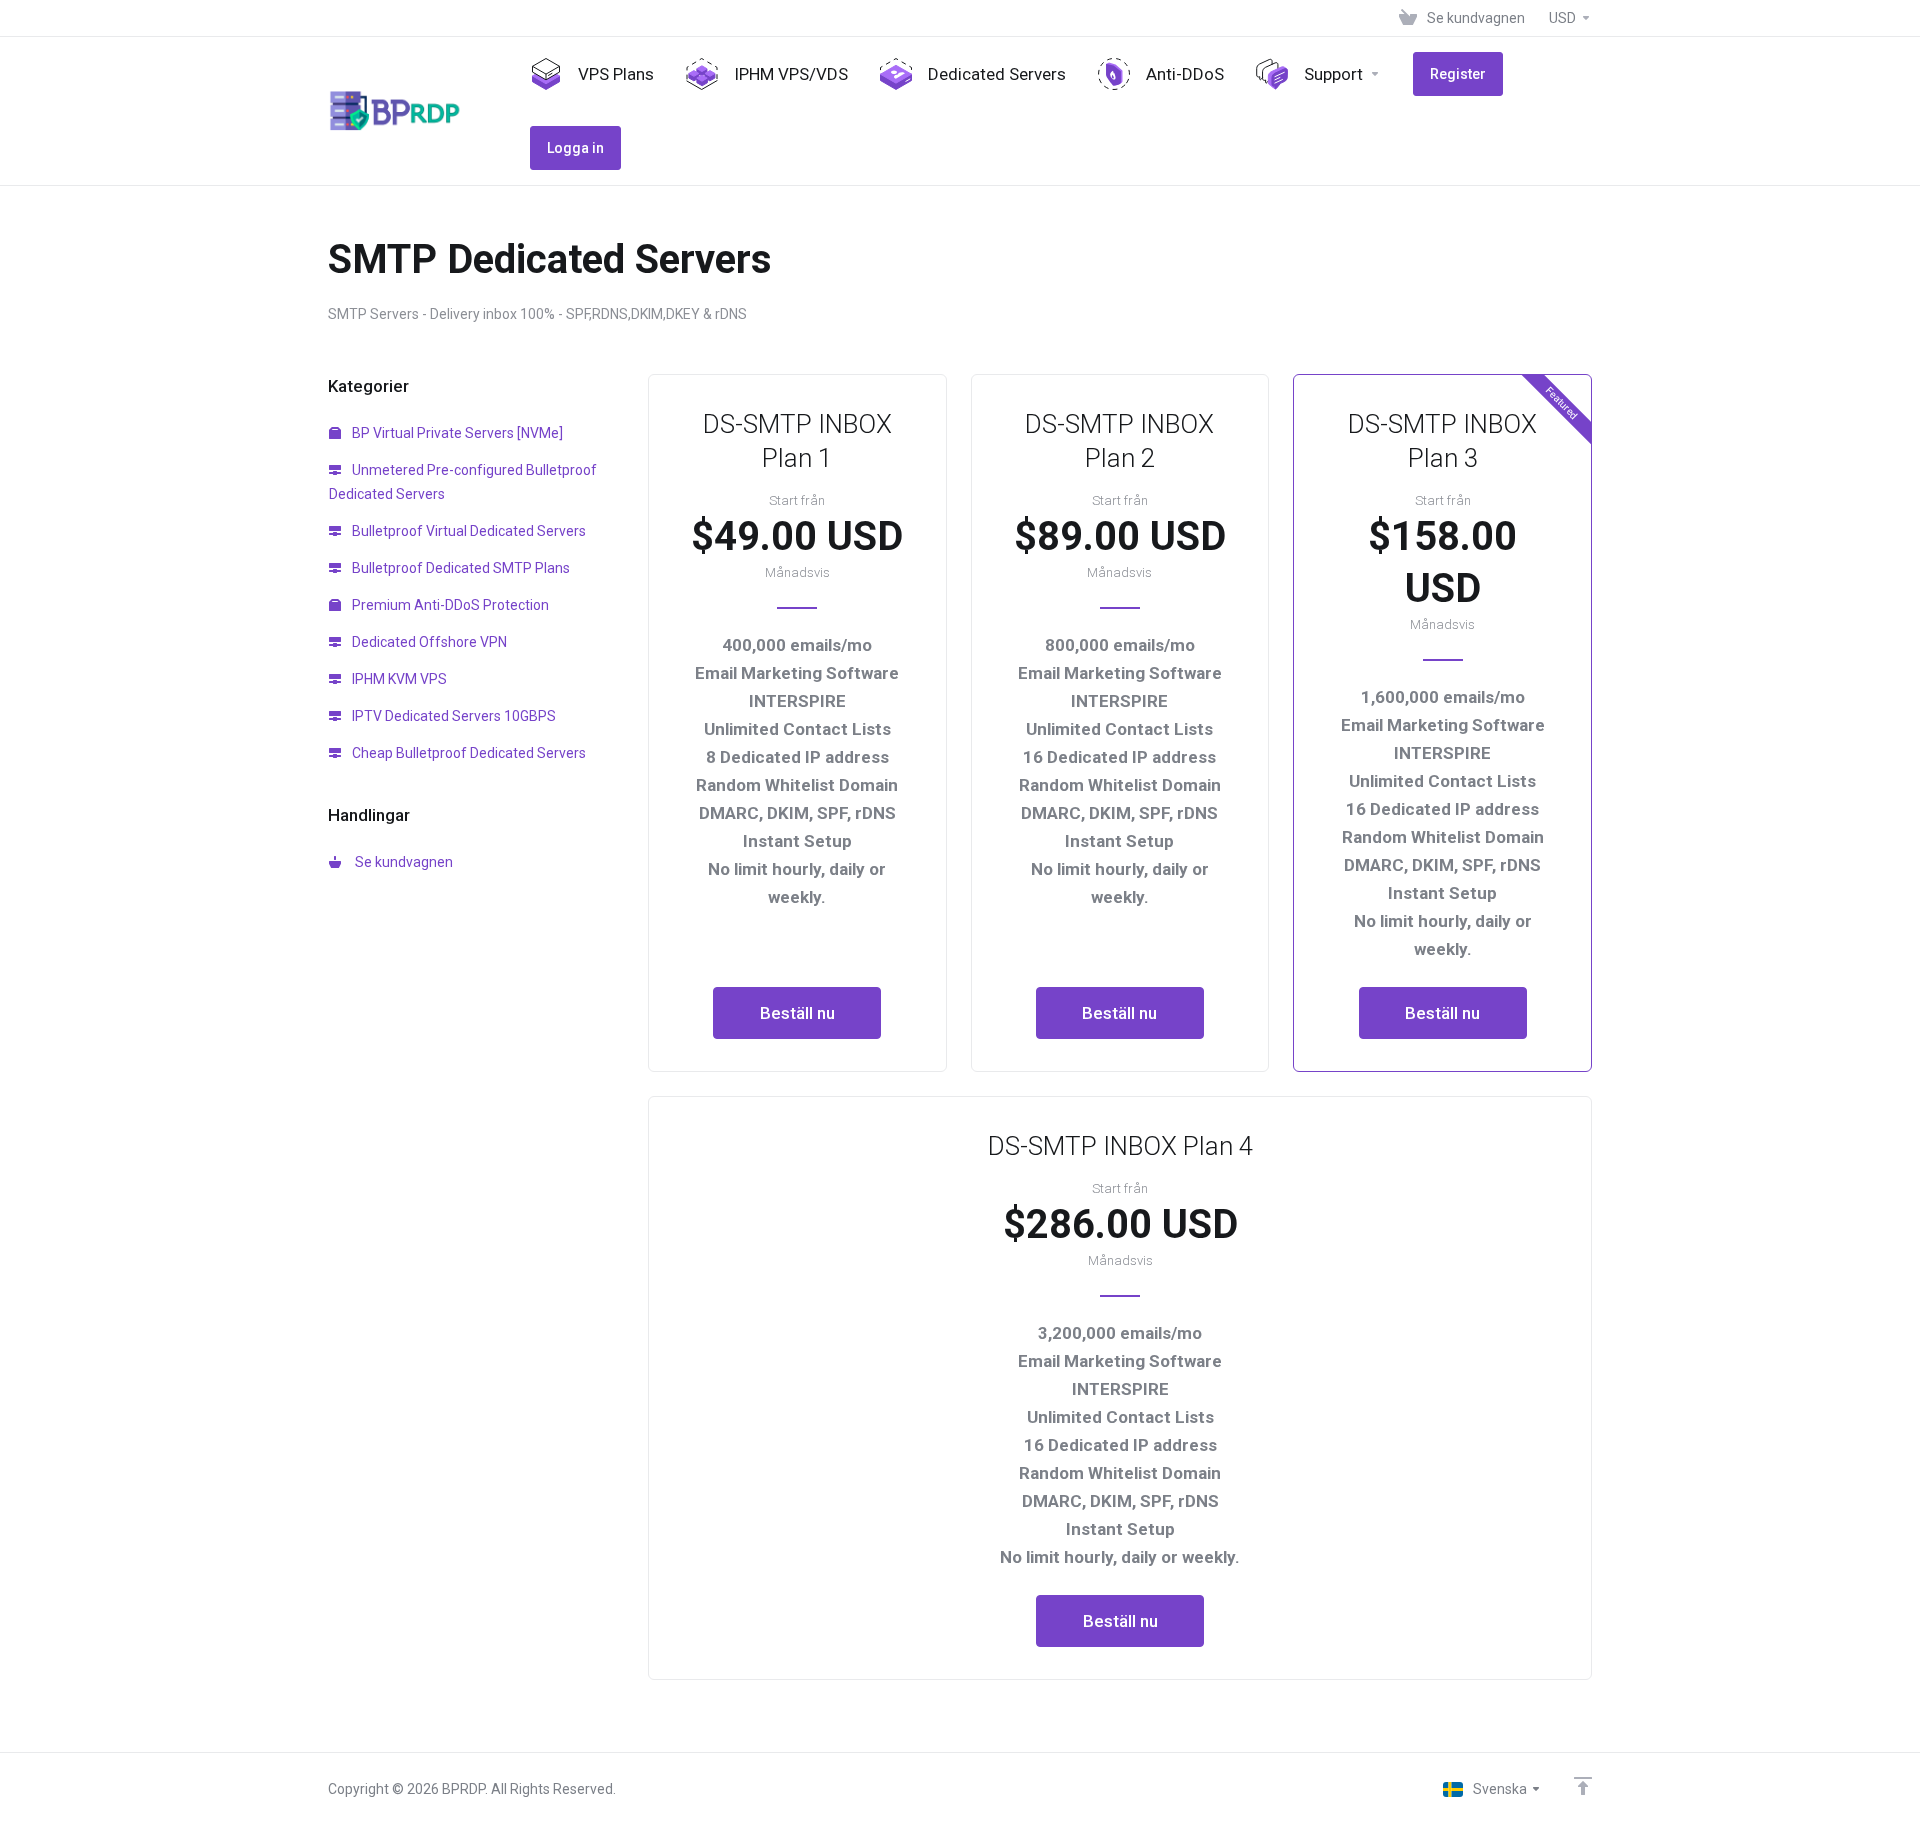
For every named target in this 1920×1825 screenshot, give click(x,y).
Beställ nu (797, 1013)
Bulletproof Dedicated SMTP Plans (459, 568)
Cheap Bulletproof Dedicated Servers (467, 753)
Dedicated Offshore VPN (428, 642)
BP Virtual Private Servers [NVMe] (456, 433)
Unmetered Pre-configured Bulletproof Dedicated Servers (463, 482)
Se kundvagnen (401, 862)
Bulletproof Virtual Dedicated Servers (467, 531)
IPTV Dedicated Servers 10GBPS (452, 716)
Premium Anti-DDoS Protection (449, 605)
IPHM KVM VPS (398, 679)
